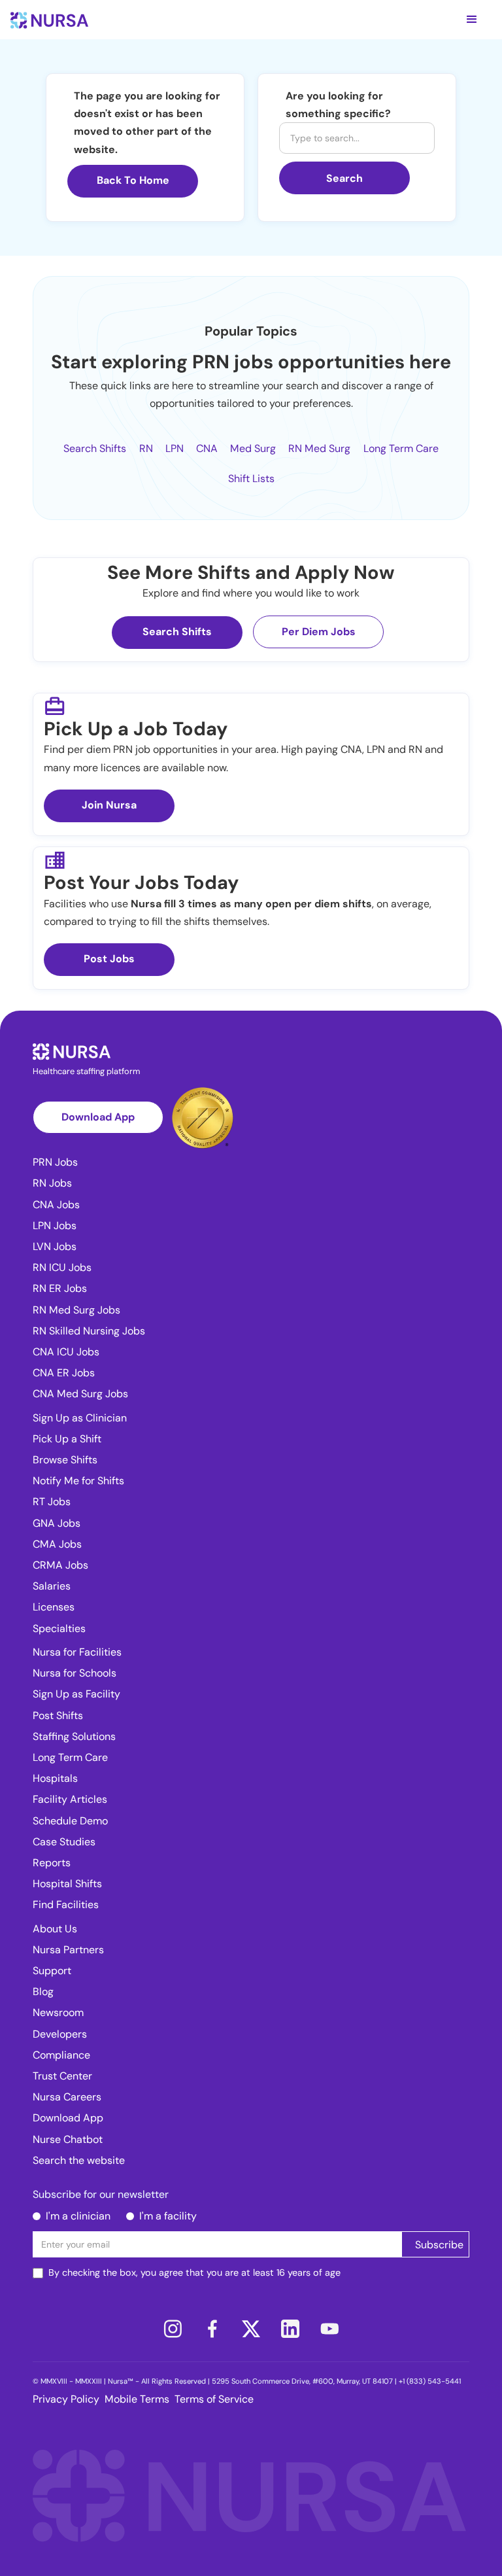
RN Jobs (52, 1183)
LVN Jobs (55, 1246)
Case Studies (64, 1842)
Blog (43, 1992)
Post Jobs (109, 959)
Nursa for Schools (75, 1673)
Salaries (52, 1586)
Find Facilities (66, 1905)
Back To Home (133, 180)
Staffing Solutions (74, 1736)
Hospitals (55, 1778)
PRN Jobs (55, 1162)
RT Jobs (52, 1502)
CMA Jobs (57, 1544)
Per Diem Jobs (319, 632)
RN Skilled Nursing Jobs (89, 1331)
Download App (98, 1117)
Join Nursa (109, 805)
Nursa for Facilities (77, 1652)
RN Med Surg (319, 448)
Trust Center (62, 2076)
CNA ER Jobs (64, 1373)
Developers (60, 2034)
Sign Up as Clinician (80, 1418)
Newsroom (58, 2012)
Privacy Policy (66, 2399)
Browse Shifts (65, 1460)
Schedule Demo (70, 1821)
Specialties (59, 1628)
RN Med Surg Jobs (76, 1310)
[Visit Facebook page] (212, 2329)
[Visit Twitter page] (251, 2329)
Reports (52, 1863)
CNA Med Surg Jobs (80, 1394)
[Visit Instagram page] (173, 2329)
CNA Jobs (56, 1205)
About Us (55, 1929)
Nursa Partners (68, 1950)
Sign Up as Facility (76, 1694)
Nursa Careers (67, 2097)
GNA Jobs (57, 1523)
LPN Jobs (55, 1226)
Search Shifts (95, 448)
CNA (207, 448)
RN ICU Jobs (62, 1267)
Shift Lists (251, 479)
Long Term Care (401, 448)
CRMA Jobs (60, 1565)
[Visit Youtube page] (329, 2329)
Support (52, 1971)
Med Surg (253, 448)
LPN (175, 448)
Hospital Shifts (67, 1884)
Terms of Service (214, 2399)
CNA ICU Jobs (66, 1352)
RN (146, 448)
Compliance (61, 2055)
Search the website (79, 2160)
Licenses (54, 1607)
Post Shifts (58, 1715)
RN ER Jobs (60, 1288)
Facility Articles (70, 1799)
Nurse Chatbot (68, 2139)
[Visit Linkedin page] (290, 2329)
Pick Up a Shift (67, 1439)
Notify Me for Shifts (78, 1481)
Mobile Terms (137, 2399)
